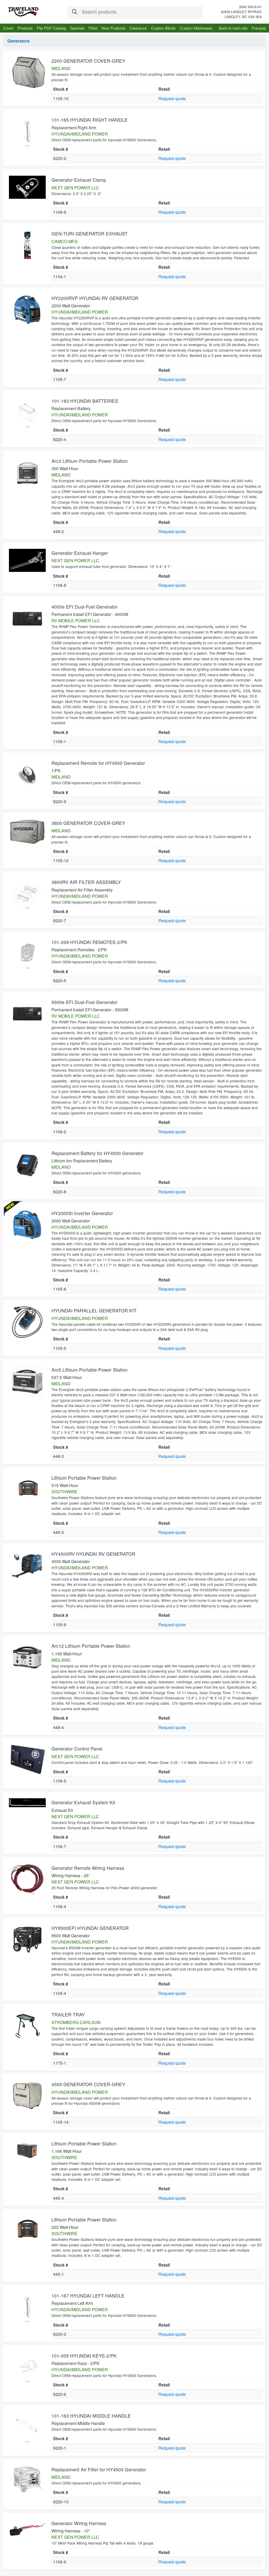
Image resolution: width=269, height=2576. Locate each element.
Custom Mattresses (196, 28)
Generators (19, 41)
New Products (113, 28)
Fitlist (93, 28)
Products (25, 28)
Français (259, 28)
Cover (8, 28)
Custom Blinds (163, 28)
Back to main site (233, 28)
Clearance (138, 28)
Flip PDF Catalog (51, 28)
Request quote (172, 98)
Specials (77, 28)
